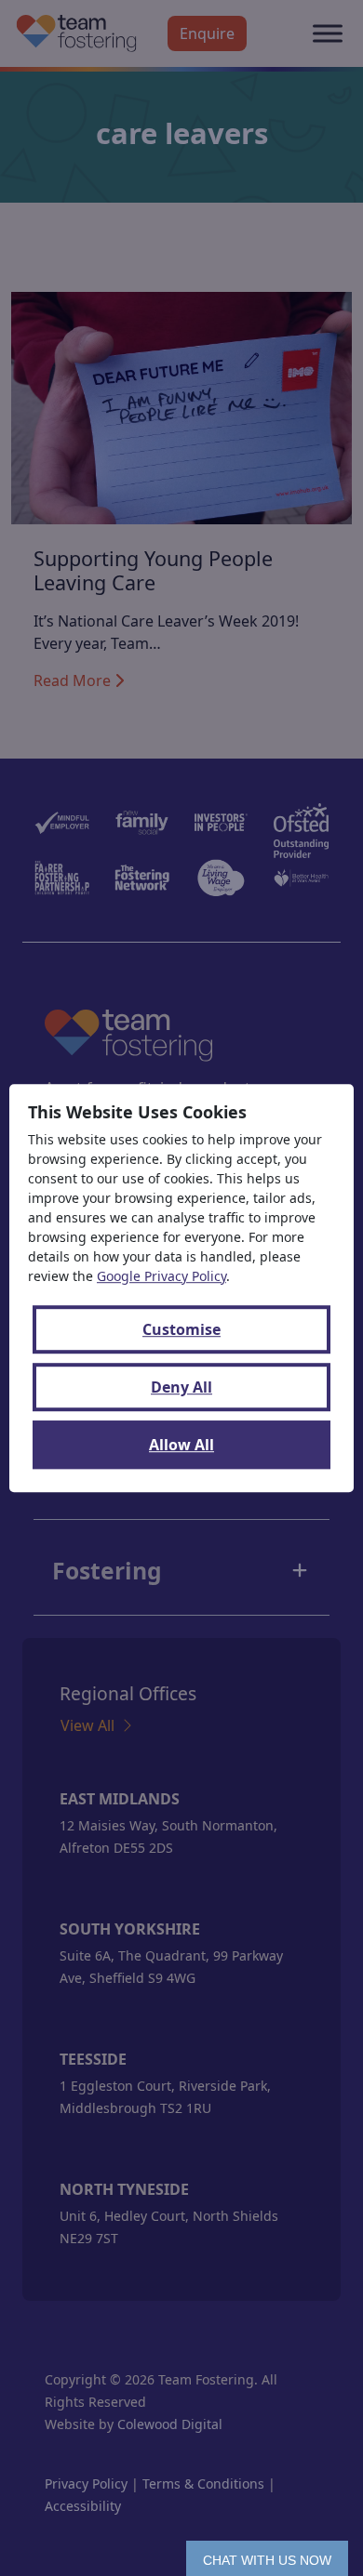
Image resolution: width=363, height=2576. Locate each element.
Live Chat (267, 2558)
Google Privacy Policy (161, 1276)
